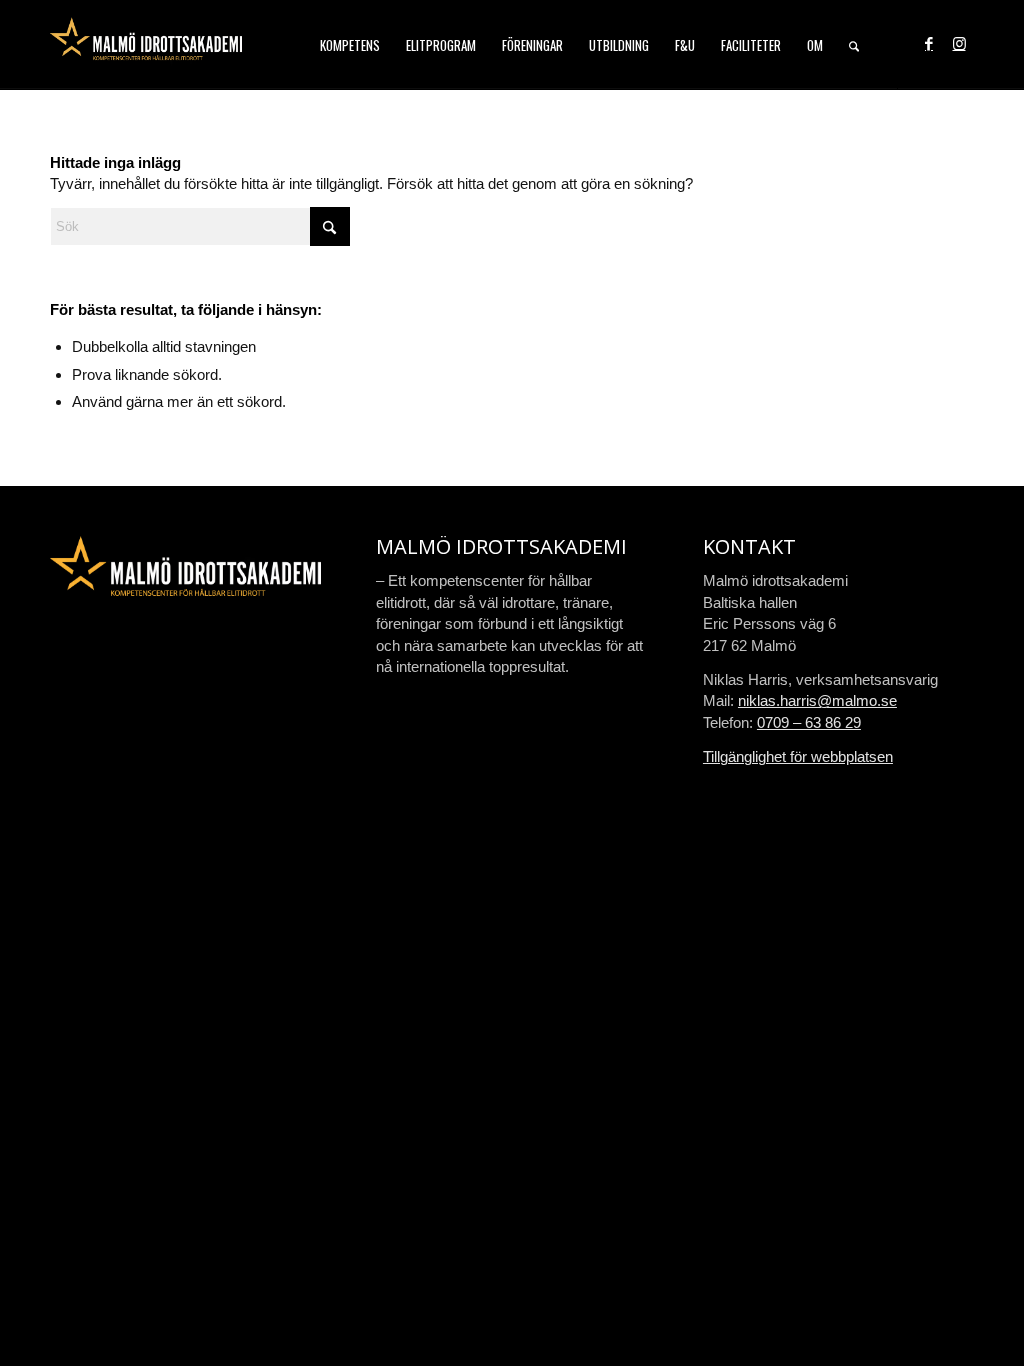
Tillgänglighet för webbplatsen (798, 756)
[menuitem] (350, 45)
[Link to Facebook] (929, 44)
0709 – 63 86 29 (809, 722)
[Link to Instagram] (959, 44)
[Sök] (854, 45)
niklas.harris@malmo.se (817, 700)
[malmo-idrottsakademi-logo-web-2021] (146, 45)
